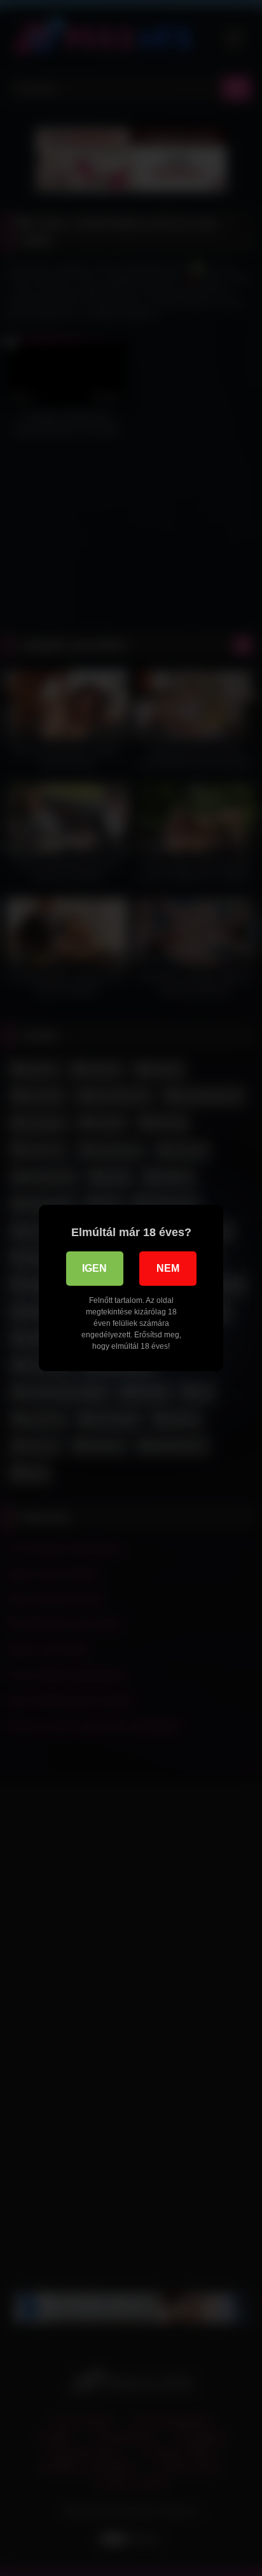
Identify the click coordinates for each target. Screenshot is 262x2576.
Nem (168, 1268)
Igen (94, 1268)
